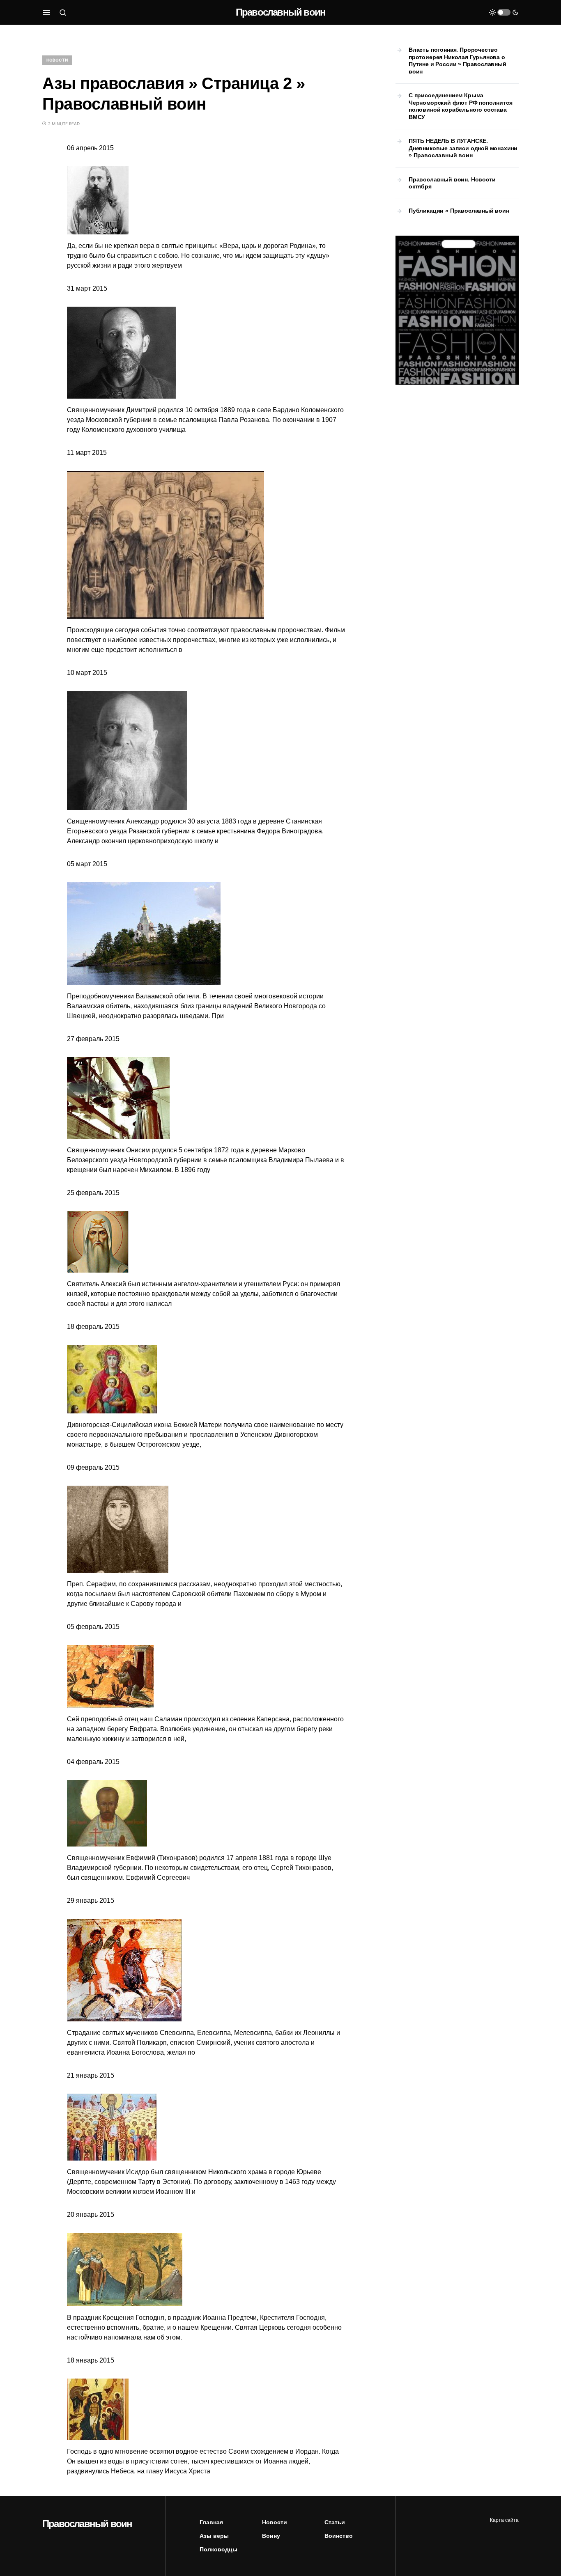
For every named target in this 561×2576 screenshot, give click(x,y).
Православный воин (280, 12)
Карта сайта (504, 2520)
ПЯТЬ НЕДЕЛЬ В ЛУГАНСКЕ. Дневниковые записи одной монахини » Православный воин (463, 148)
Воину (271, 2536)
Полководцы (218, 2549)
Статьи (335, 2522)
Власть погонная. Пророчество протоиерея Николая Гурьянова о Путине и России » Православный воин (458, 61)
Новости (57, 60)
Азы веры (214, 2536)
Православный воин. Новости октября (452, 183)
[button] (47, 12)
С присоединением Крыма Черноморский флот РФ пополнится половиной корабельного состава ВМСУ (461, 106)
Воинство (339, 2536)
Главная (211, 2522)
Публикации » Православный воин (459, 211)
